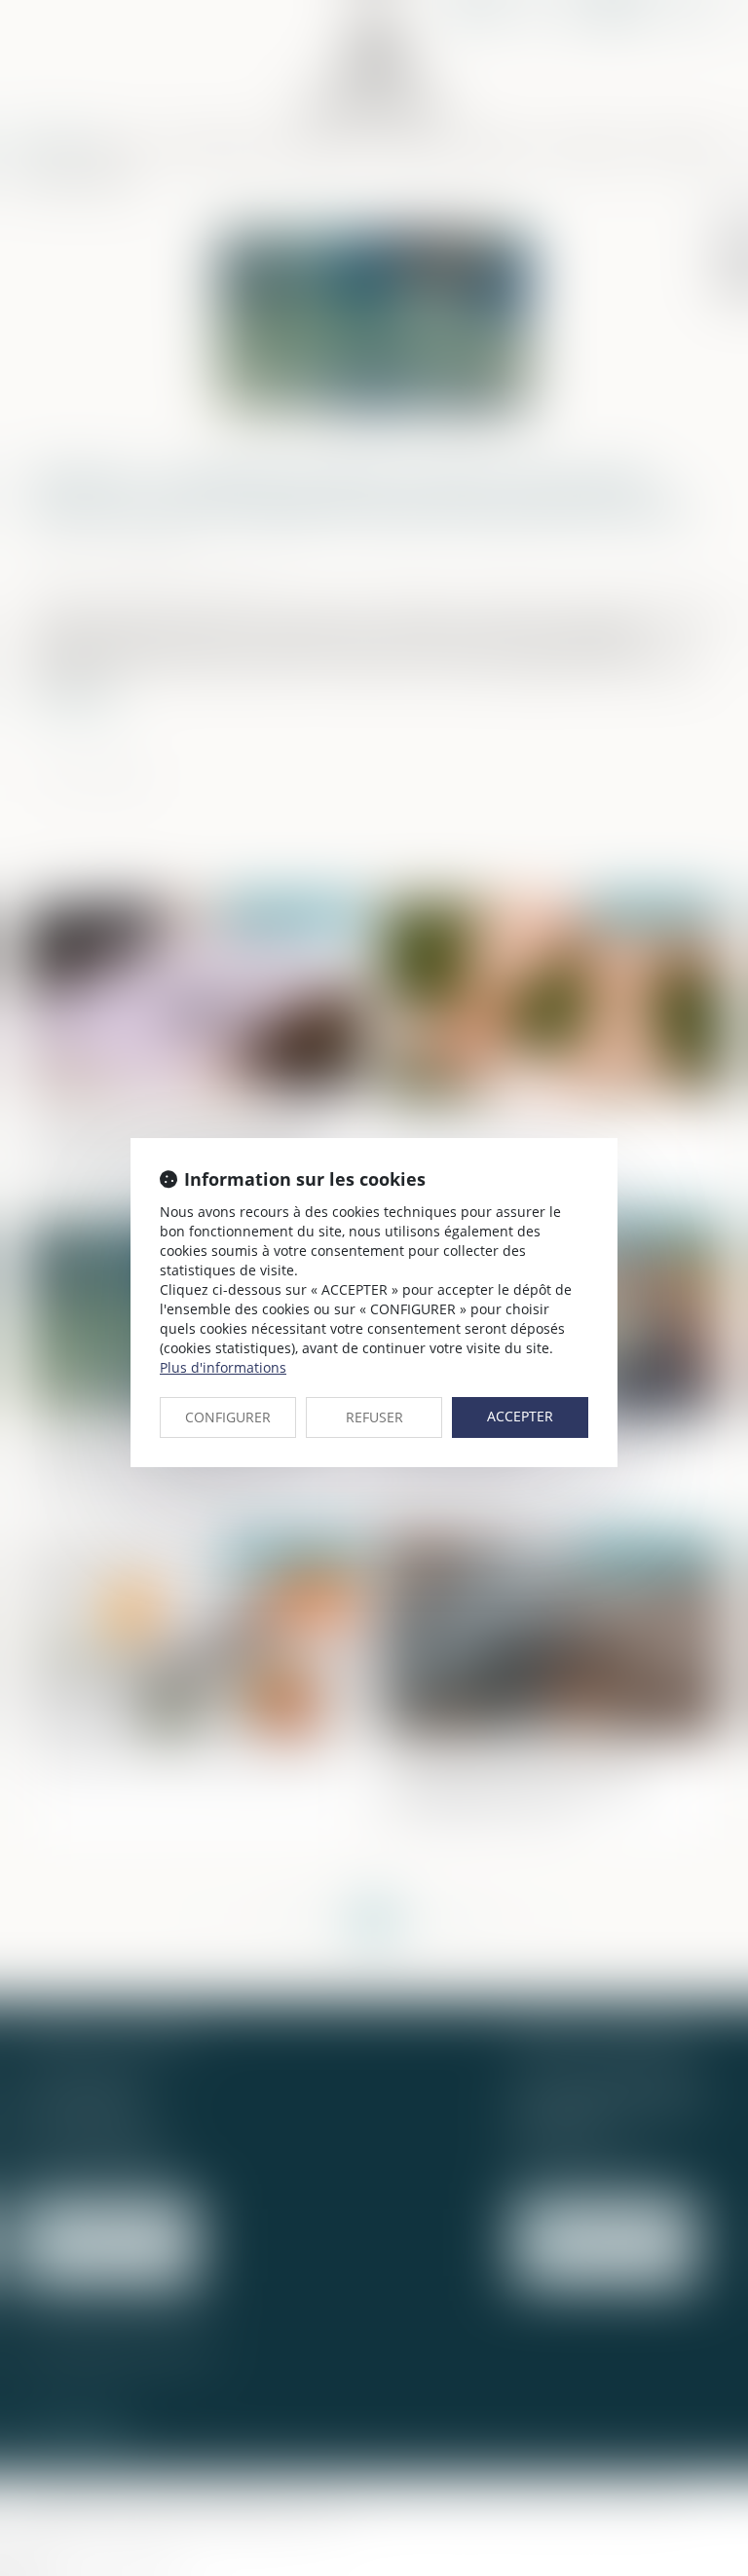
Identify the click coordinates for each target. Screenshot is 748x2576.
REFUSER (374, 1417)
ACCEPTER (520, 1416)
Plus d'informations (223, 1367)
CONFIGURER (228, 1417)
